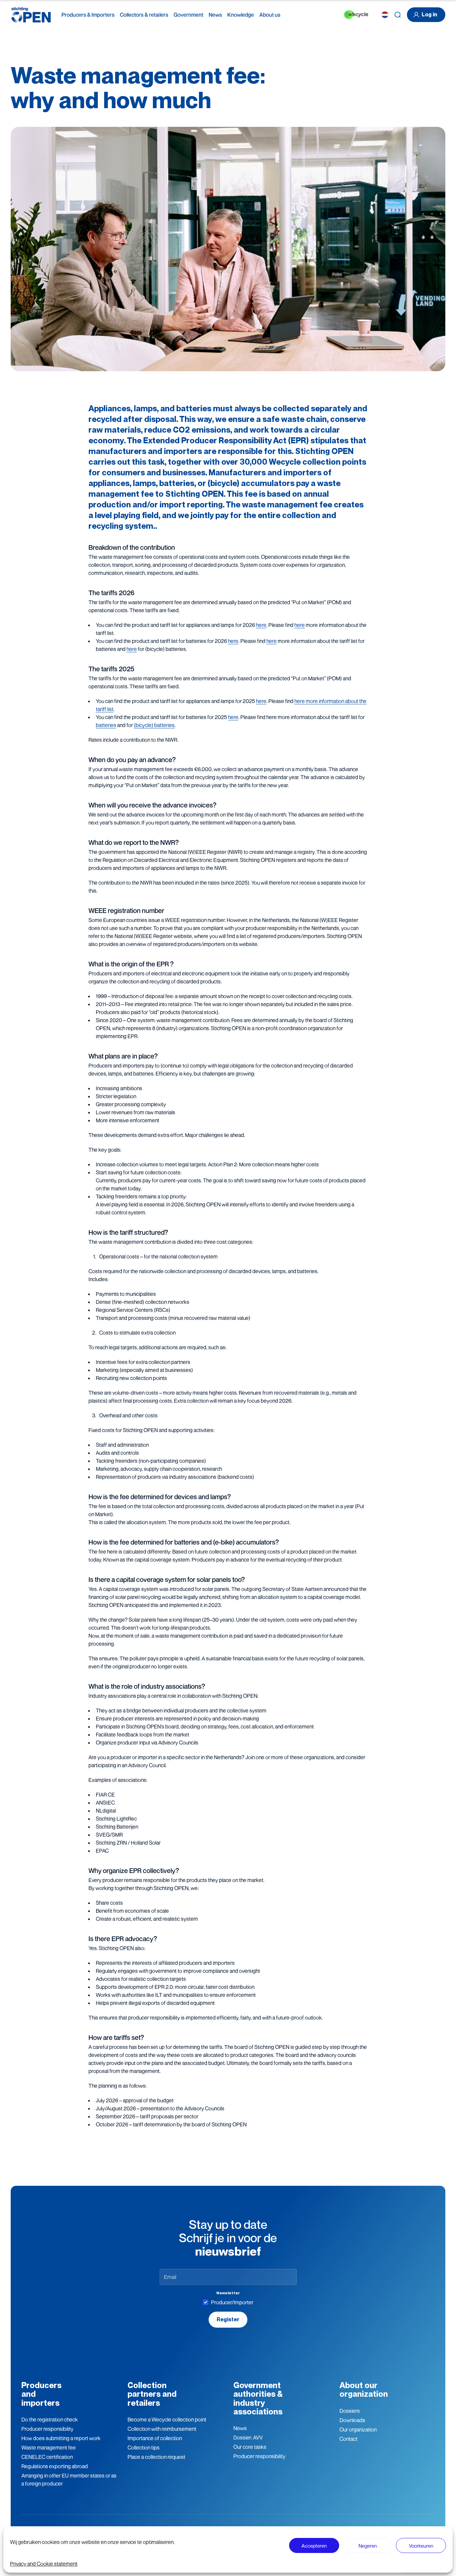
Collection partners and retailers (152, 2394)
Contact (349, 2439)
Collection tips (144, 2447)
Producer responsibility (47, 2429)
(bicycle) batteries (154, 725)
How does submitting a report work (61, 2438)
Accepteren (314, 2546)
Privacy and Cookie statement (44, 2564)
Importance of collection (155, 2438)
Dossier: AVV (248, 2437)
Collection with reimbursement (162, 2429)
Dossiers (350, 2411)
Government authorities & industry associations (258, 2398)
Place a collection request (156, 2457)
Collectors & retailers (144, 15)
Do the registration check (50, 2419)
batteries (106, 725)
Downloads (352, 2420)
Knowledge (241, 15)
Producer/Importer (232, 2302)
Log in (429, 15)
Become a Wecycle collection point (167, 2419)
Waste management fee (49, 2447)
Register (228, 2319)
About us (270, 15)
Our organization (358, 2429)
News (215, 15)
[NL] (385, 15)
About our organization (364, 2390)
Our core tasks (250, 2447)
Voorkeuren (421, 2546)
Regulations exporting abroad (55, 2466)
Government (188, 15)
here (261, 625)
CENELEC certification (47, 2457)
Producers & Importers (88, 15)
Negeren (368, 2546)
